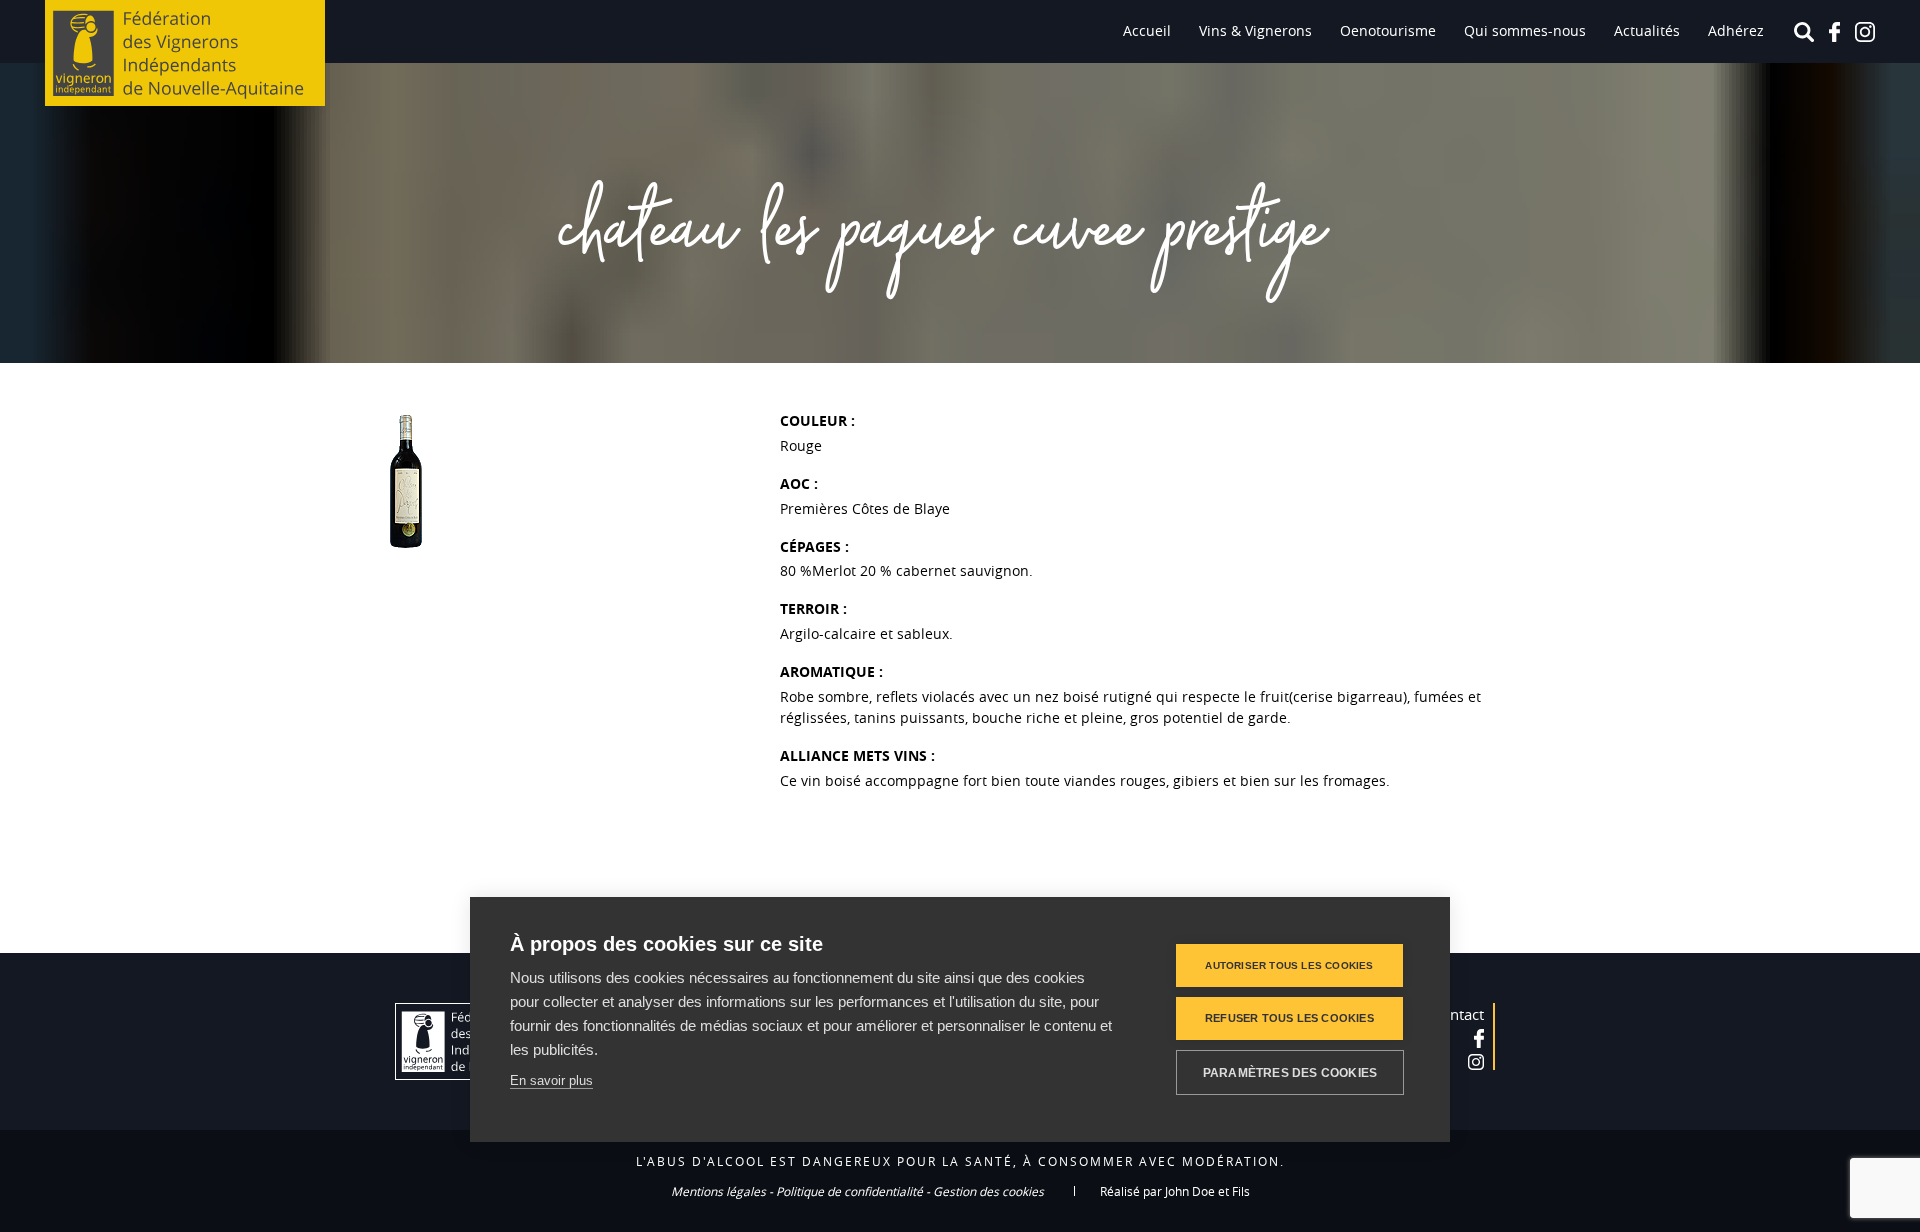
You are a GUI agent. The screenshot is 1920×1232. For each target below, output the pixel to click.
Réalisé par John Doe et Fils (1175, 1191)
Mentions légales (718, 1191)
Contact (1458, 1014)
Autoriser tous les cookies (1289, 965)
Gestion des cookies (988, 1191)
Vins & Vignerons (1255, 30)
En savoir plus (551, 1080)
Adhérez (1736, 30)
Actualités (1647, 30)
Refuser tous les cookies (1289, 1018)
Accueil (1147, 30)
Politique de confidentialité (849, 1191)
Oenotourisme (1388, 30)
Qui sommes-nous (1525, 30)
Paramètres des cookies (1290, 1073)
